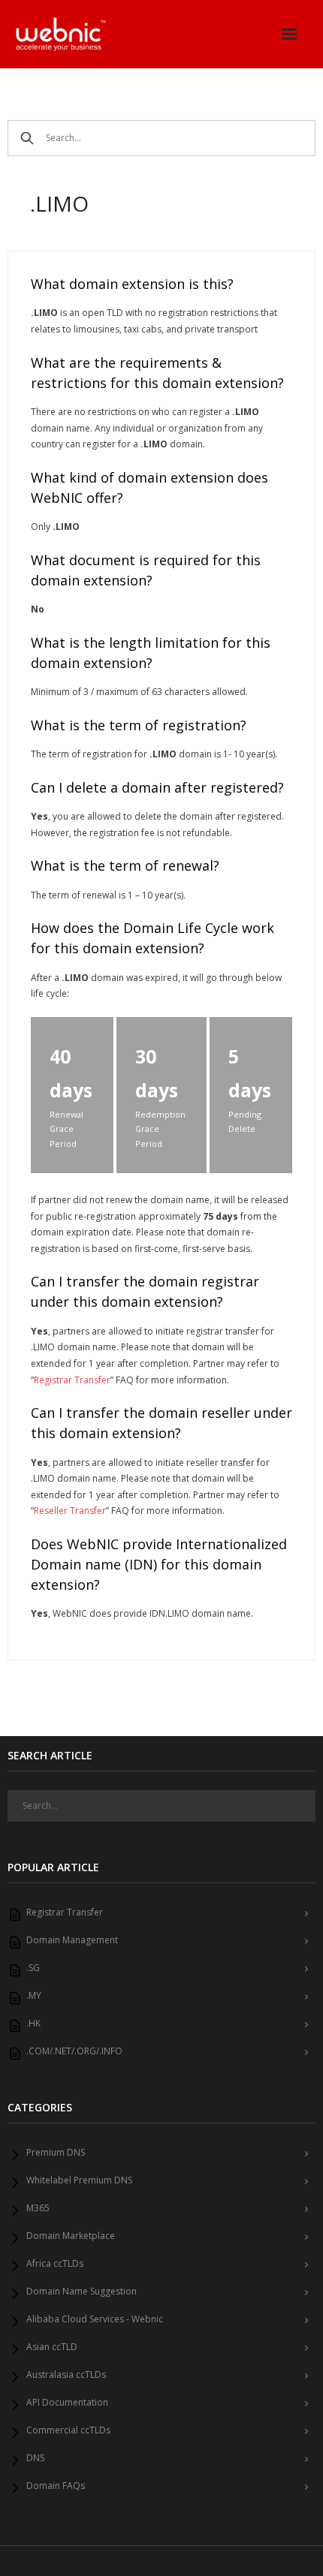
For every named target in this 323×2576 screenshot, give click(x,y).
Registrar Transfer (72, 1380)
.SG (33, 1968)
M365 (38, 2208)
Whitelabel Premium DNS (79, 2180)
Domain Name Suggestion (82, 2292)
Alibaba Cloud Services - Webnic (95, 2319)
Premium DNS (56, 2153)
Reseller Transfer (70, 1511)
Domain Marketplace (71, 2236)
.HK (33, 2024)
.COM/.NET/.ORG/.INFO (74, 2051)
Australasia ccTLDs (66, 2375)
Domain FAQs (56, 2486)
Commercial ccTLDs (68, 2430)
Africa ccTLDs (55, 2264)
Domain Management (72, 1940)
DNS (35, 2458)
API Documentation (67, 2403)
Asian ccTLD (52, 2347)
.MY (34, 1996)
